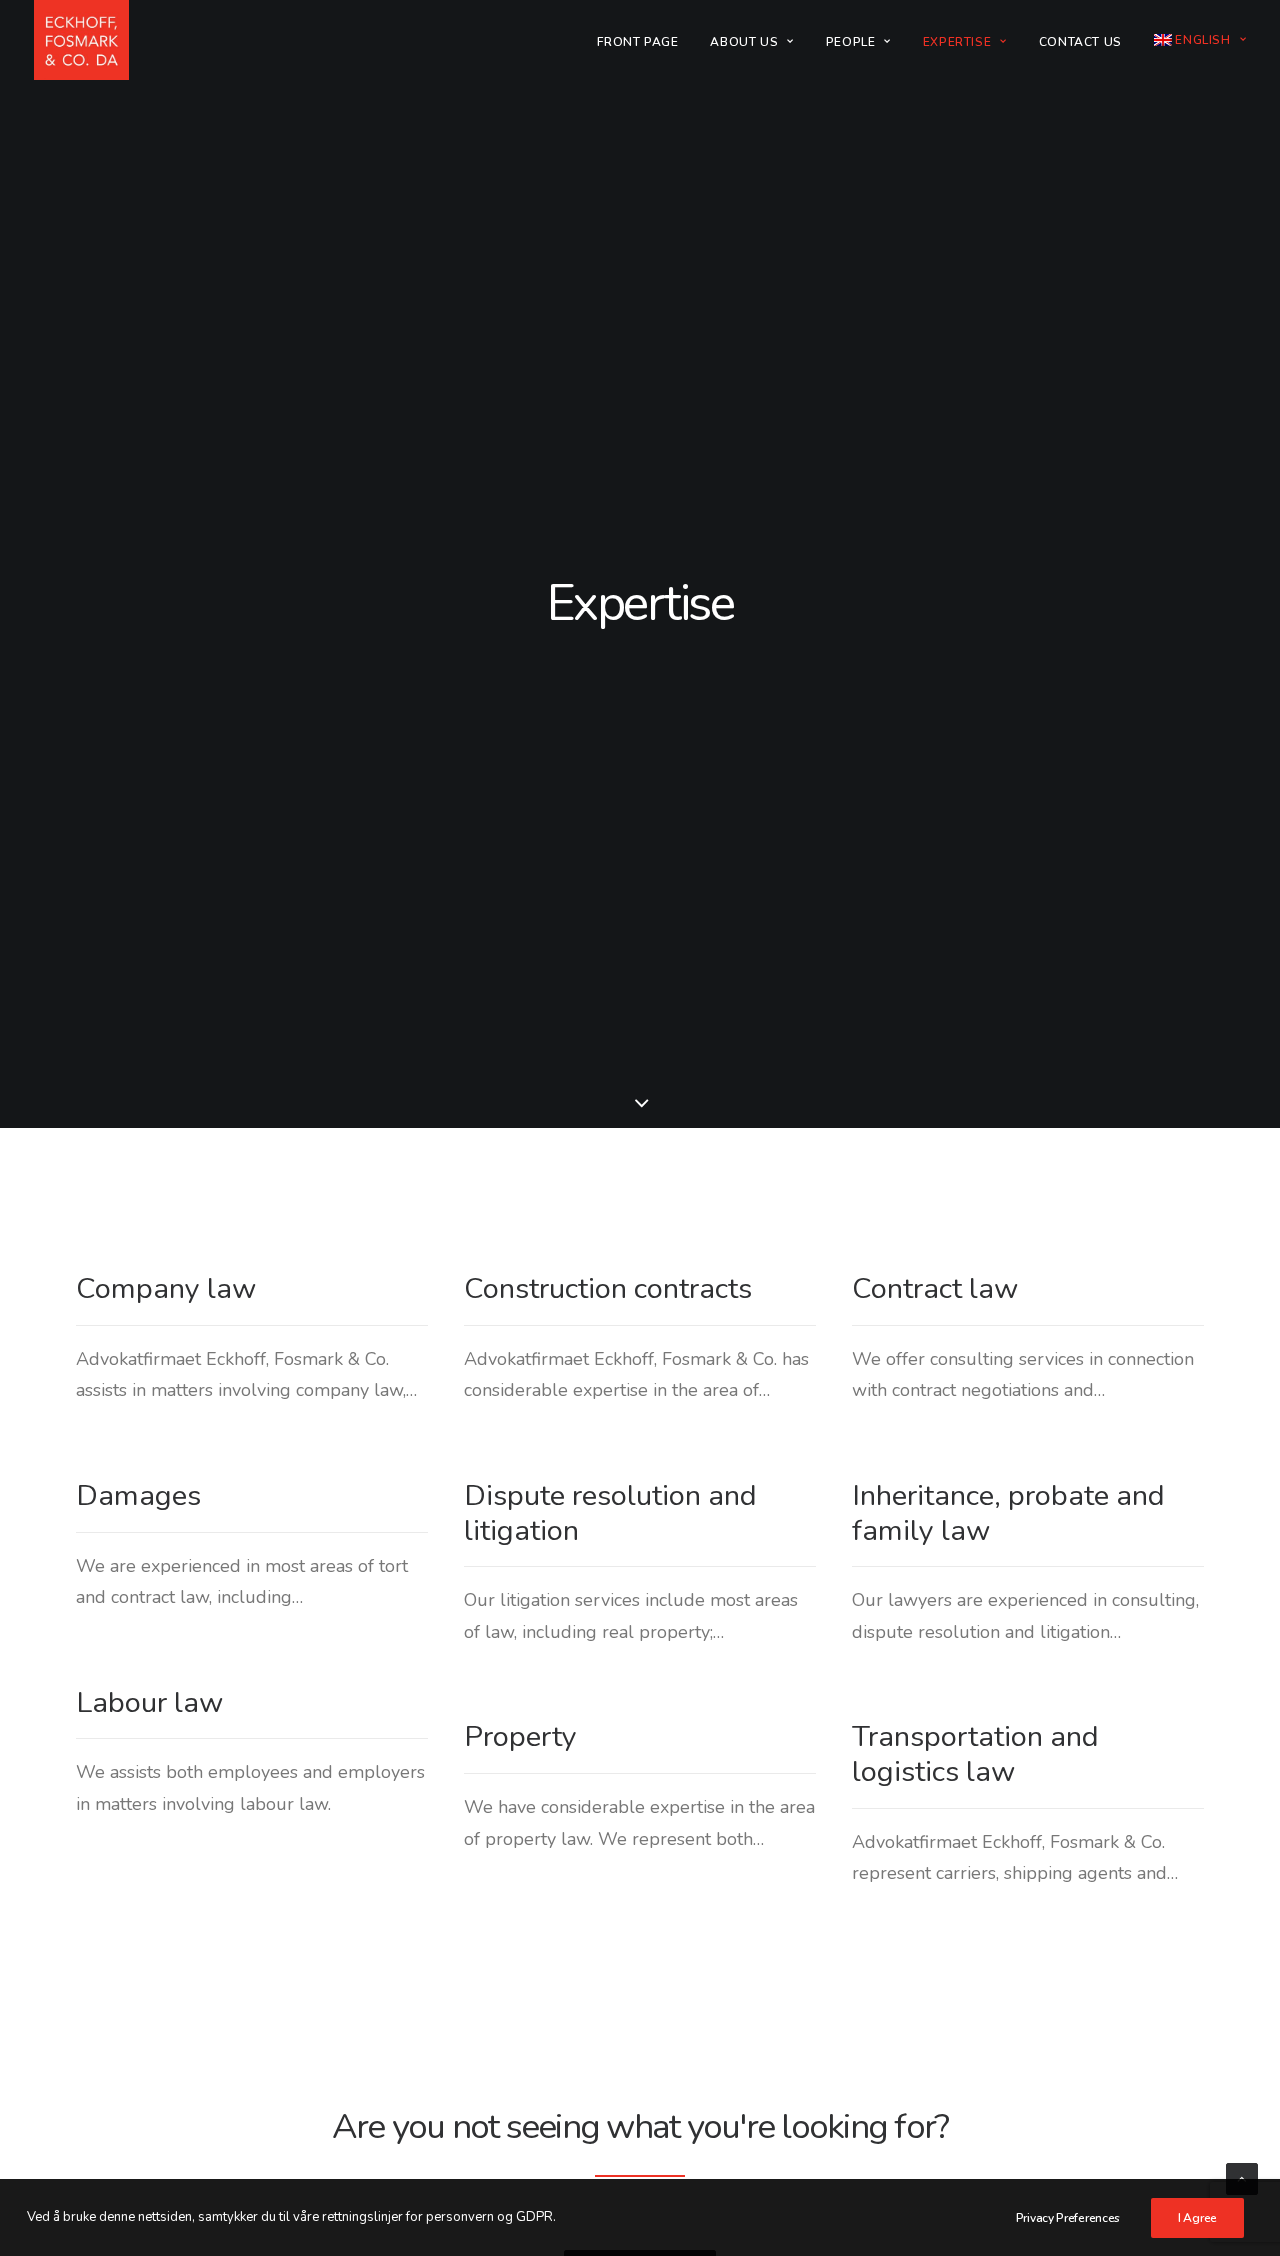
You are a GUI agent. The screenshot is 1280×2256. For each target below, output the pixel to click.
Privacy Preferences (1068, 2218)
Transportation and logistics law (975, 1754)
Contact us (1080, 42)
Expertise (957, 42)
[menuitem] (644, 42)
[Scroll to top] (1242, 2178)
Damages (138, 1495)
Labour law (149, 1702)
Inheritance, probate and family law (1008, 1513)
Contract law (935, 1288)
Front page (637, 42)
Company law (166, 1288)
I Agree (1197, 2218)
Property (520, 1736)
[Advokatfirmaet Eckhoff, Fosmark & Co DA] (81, 40)
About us (744, 42)
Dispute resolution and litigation (610, 1513)
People (851, 42)
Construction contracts (608, 1288)
